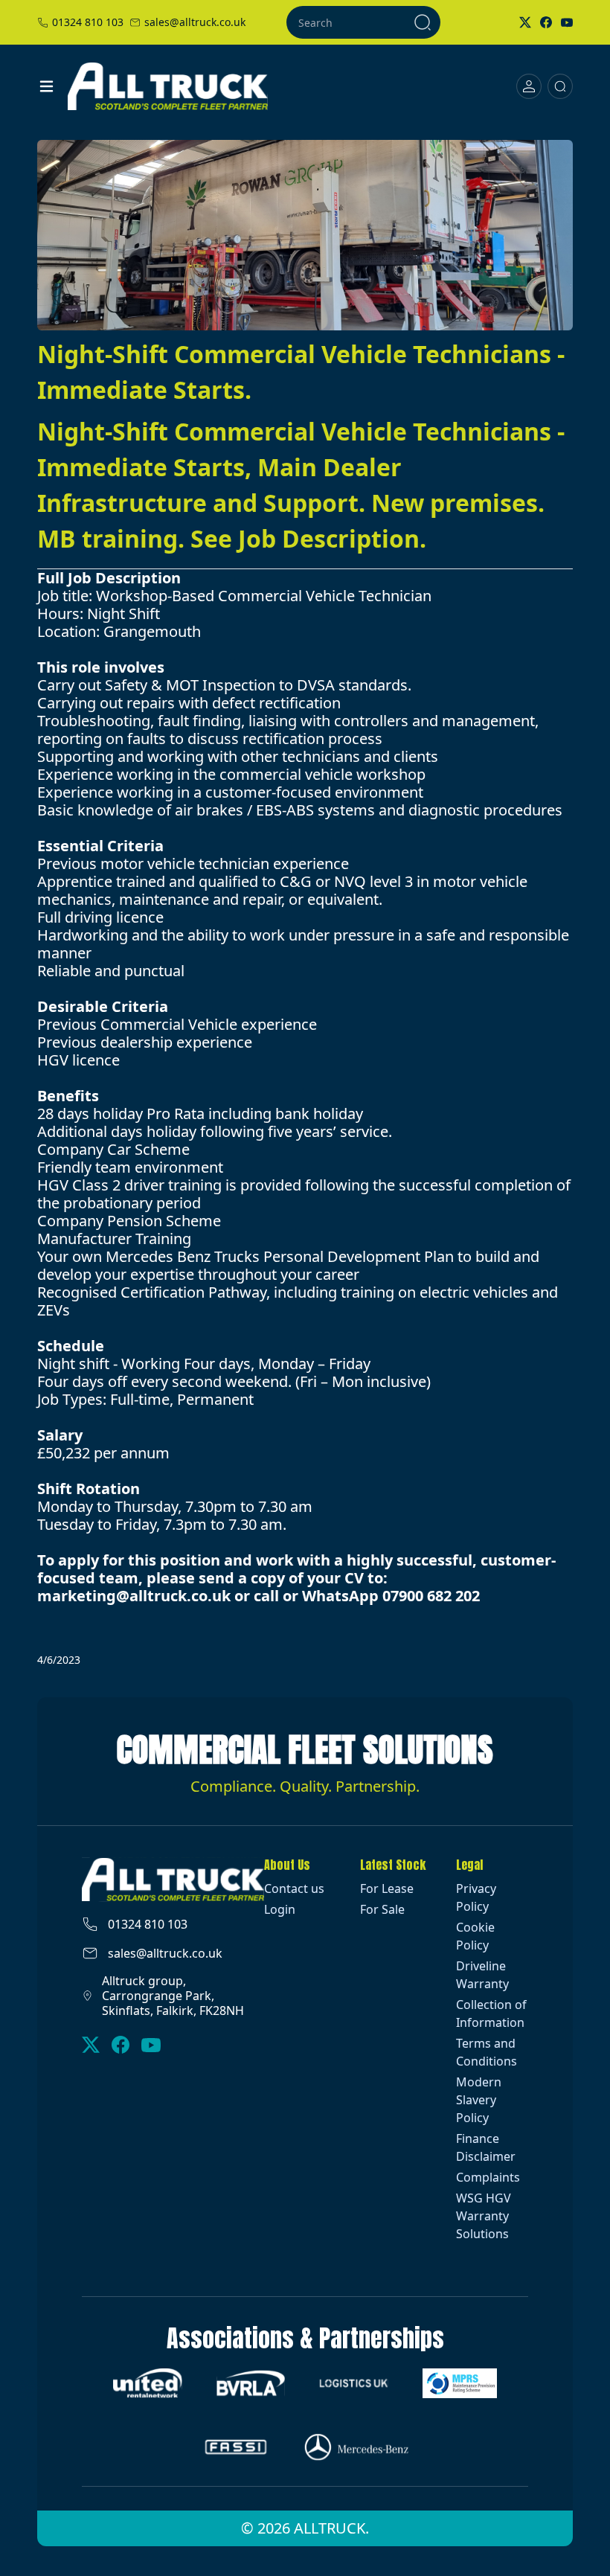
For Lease (387, 1888)
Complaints (488, 2177)
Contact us (294, 1888)
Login (280, 1909)
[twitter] (91, 2045)
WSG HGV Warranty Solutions (484, 2216)
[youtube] (151, 2045)
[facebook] (121, 2045)
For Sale (382, 1909)
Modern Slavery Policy (479, 2100)
